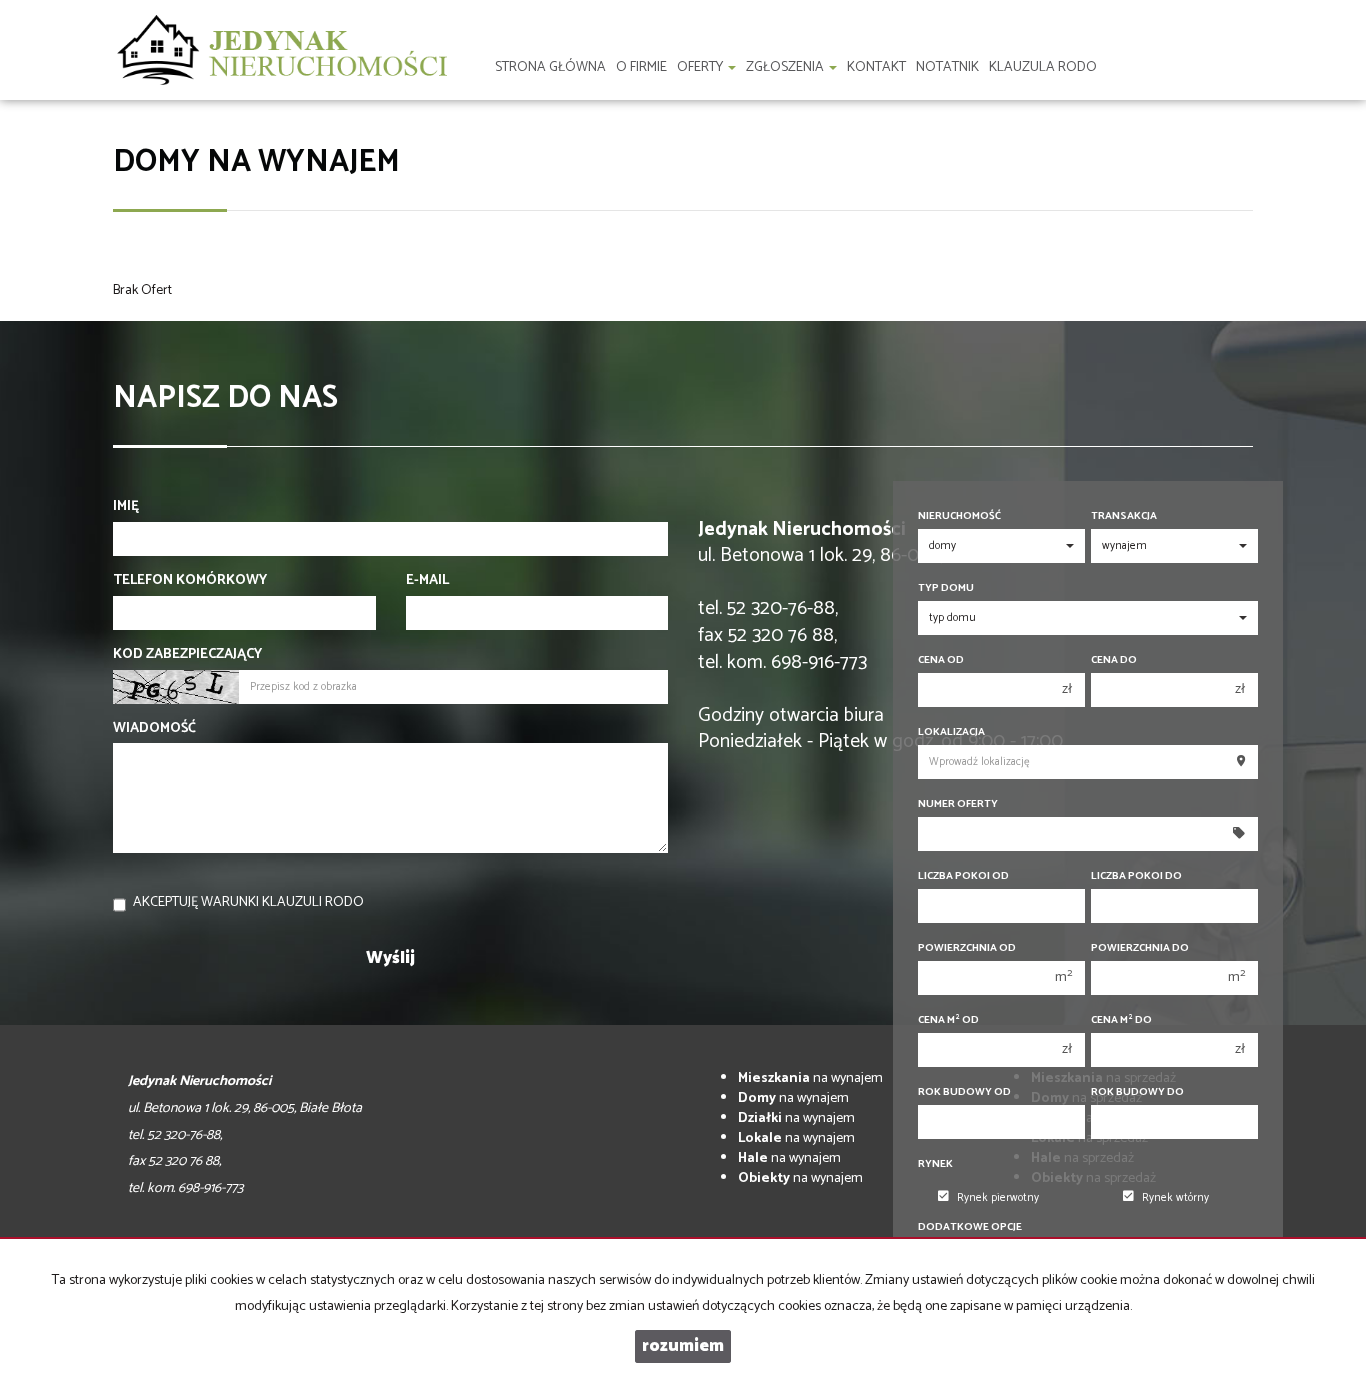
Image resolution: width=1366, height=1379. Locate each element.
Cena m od (948, 1020)
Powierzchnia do (1140, 948)
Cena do (1114, 660)
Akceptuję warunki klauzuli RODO (248, 902)
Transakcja (1124, 516)
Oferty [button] (701, 67)
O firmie (641, 67)
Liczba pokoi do (1136, 876)
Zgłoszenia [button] (786, 67)
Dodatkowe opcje (970, 1227)
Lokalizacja (951, 732)
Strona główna (550, 67)
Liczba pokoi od (963, 876)
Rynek (935, 1164)
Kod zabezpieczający (187, 655)
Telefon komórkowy (190, 581)
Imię (126, 507)
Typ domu (946, 588)
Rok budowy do (1137, 1092)
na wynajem (810, 1078)
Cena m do (1121, 1020)
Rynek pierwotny (998, 1198)
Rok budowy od (964, 1092)
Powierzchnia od (967, 948)
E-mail (427, 581)
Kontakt (876, 67)
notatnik (947, 67)
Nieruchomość (959, 516)
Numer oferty (958, 804)
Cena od (941, 660)
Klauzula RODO (1043, 67)
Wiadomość (154, 729)
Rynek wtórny (1175, 1198)
